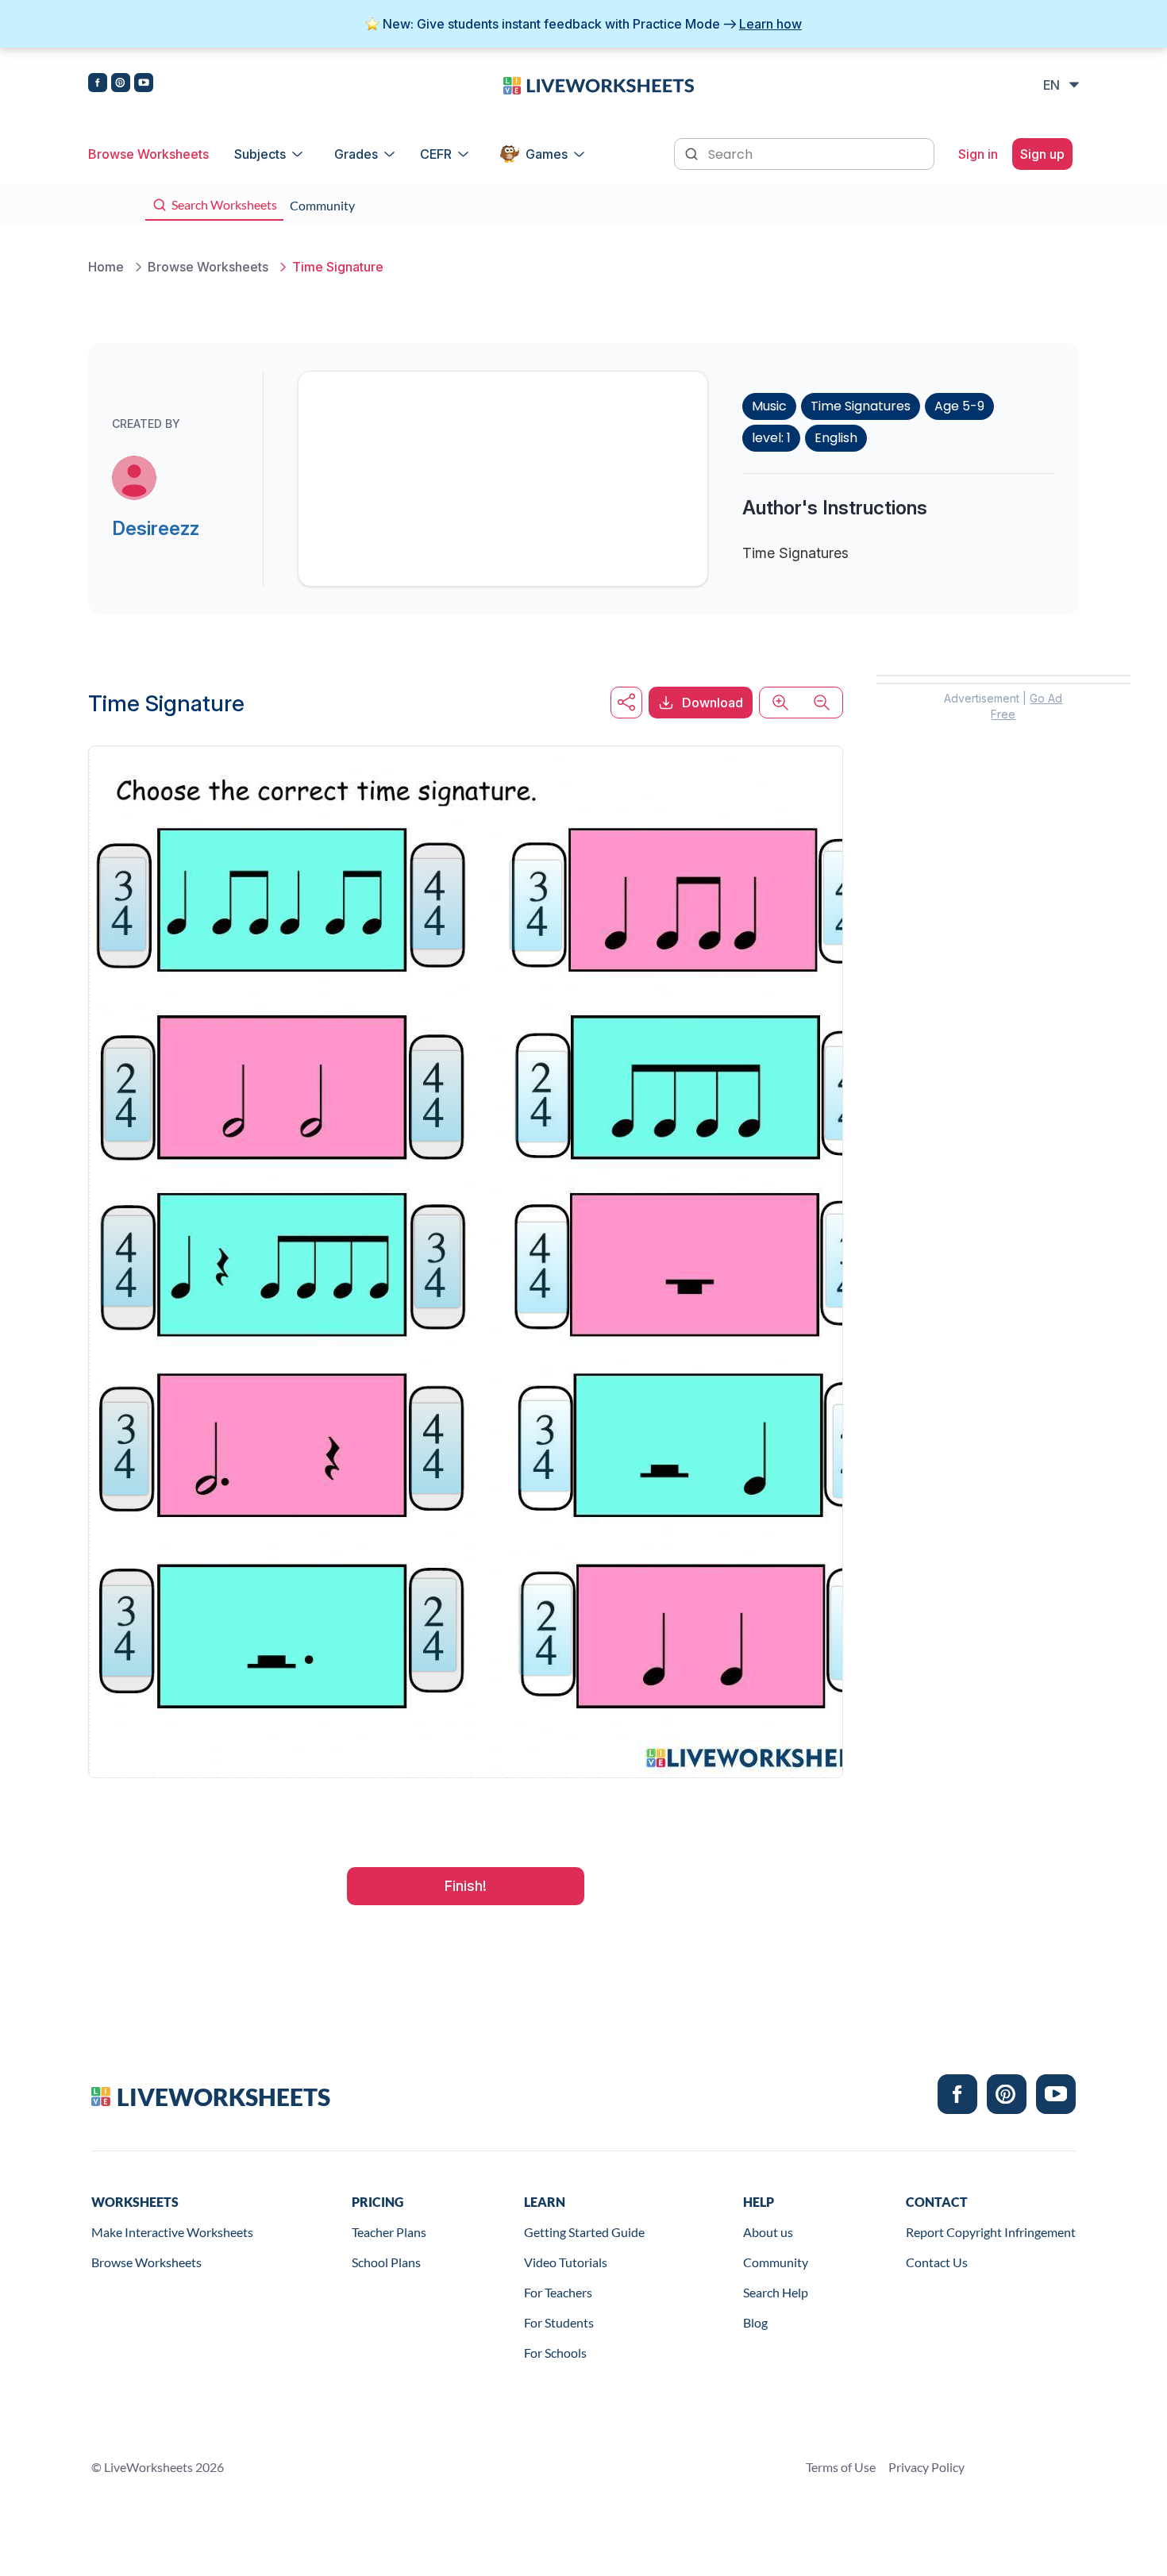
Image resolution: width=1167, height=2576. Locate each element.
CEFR (436, 154)
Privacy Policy (926, 2467)
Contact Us (937, 2262)
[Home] (599, 84)
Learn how (770, 24)
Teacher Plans (389, 2232)
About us (768, 2232)
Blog (755, 2322)
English (836, 438)
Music (769, 406)
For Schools (555, 2353)
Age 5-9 (959, 406)
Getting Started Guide (584, 2232)
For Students (559, 2322)
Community (776, 2262)
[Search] (693, 152)
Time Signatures (861, 406)
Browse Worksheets (148, 154)
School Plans (386, 2262)
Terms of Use (841, 2467)
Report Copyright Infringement (991, 2232)
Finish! (466, 1886)
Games (547, 154)
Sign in (978, 154)
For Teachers (558, 2292)
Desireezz (156, 528)
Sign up (1042, 154)
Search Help (776, 2292)
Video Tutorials (566, 2262)
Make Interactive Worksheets (172, 2232)
